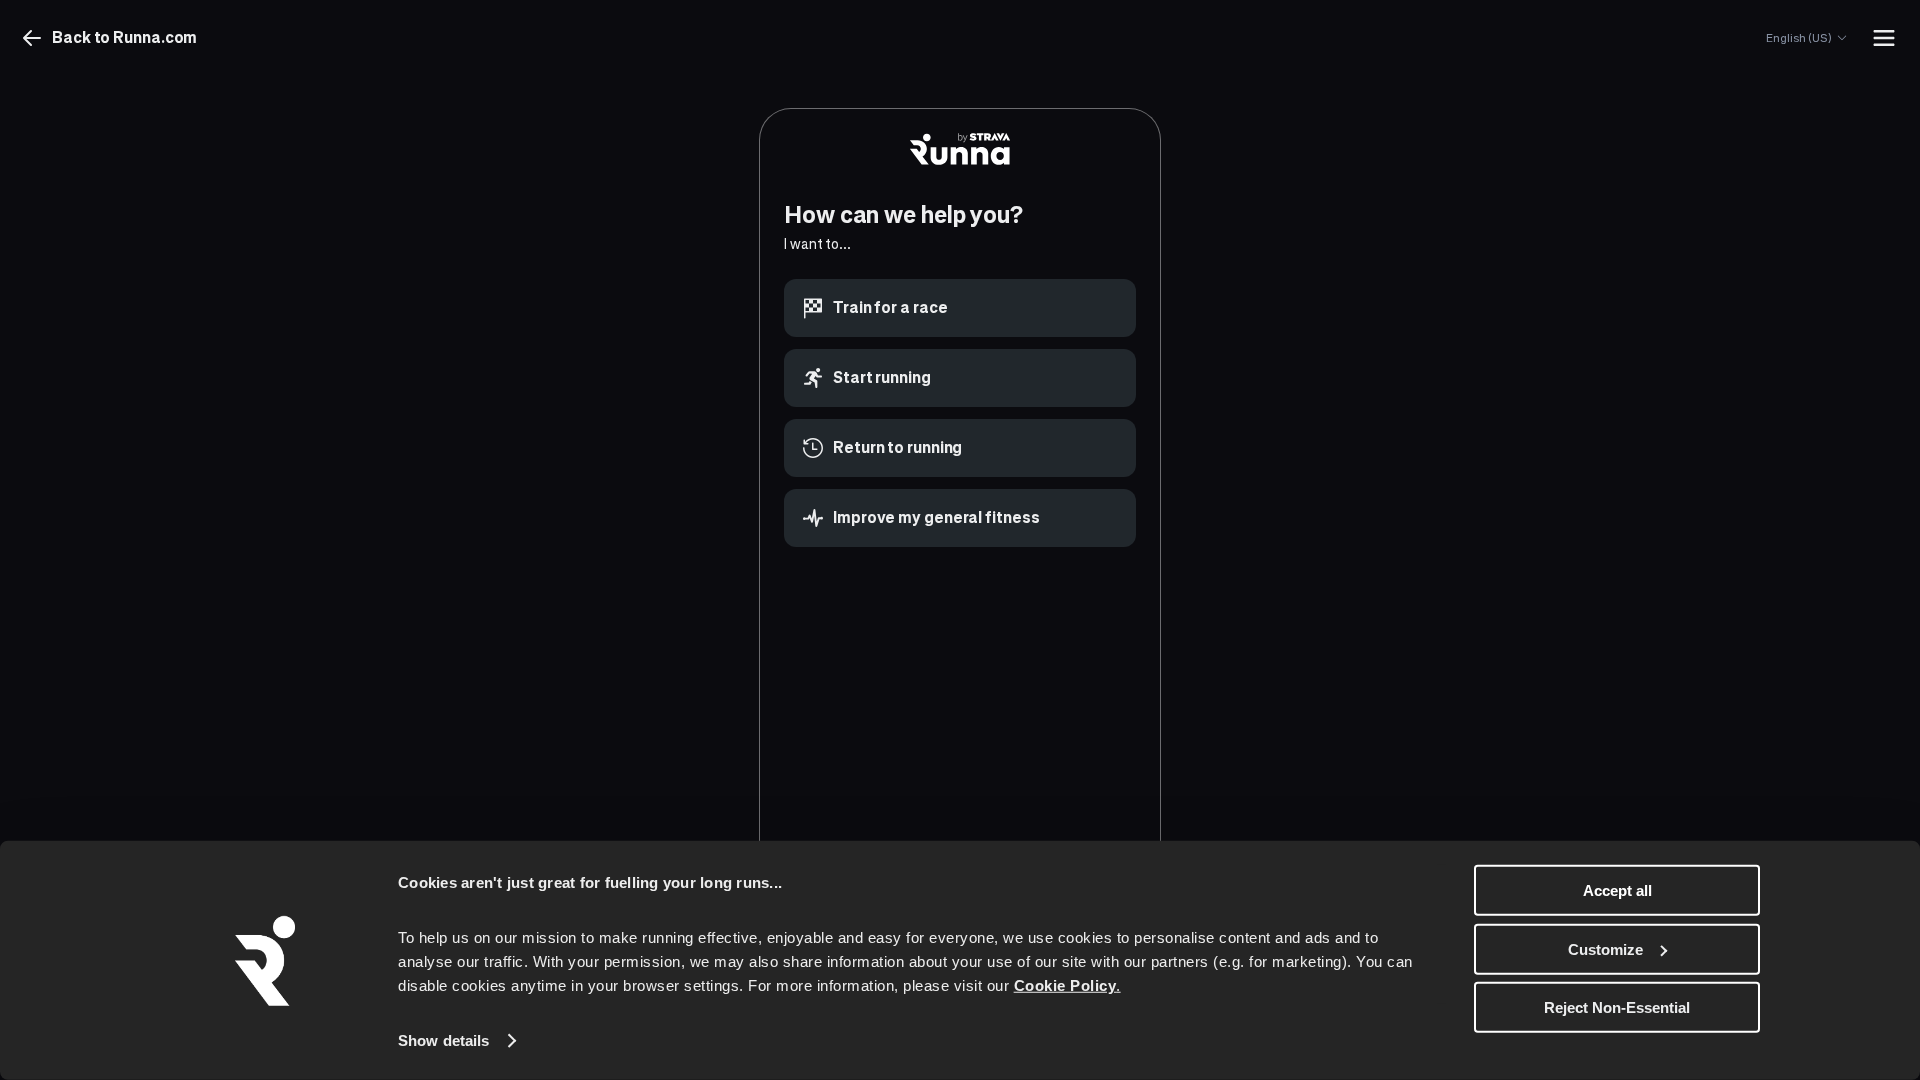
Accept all (1617, 890)
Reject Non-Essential (1617, 1007)
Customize (1605, 948)
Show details (443, 1040)
